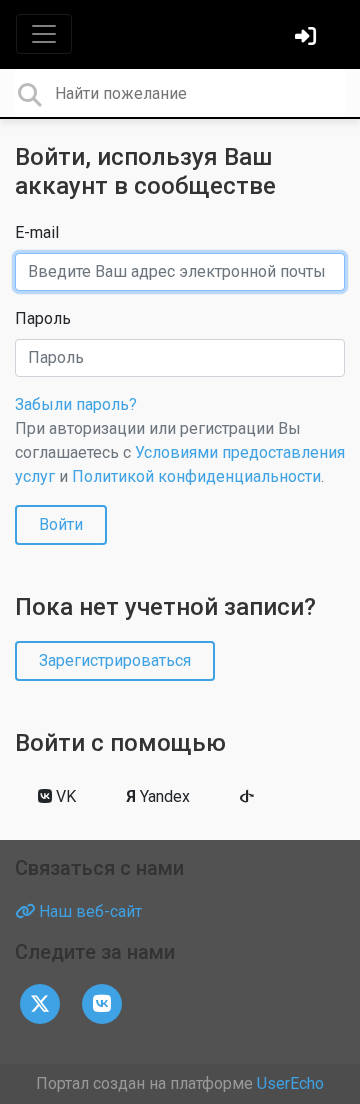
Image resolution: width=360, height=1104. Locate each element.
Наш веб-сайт (88, 911)
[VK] (102, 1002)
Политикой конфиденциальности (196, 476)
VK (64, 796)
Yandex (158, 796)
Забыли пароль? (76, 404)
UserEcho (290, 1083)
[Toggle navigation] (44, 34)
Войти (61, 524)
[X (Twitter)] (40, 1002)
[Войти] (308, 38)
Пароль (43, 318)
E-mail (37, 232)
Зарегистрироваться (115, 660)
